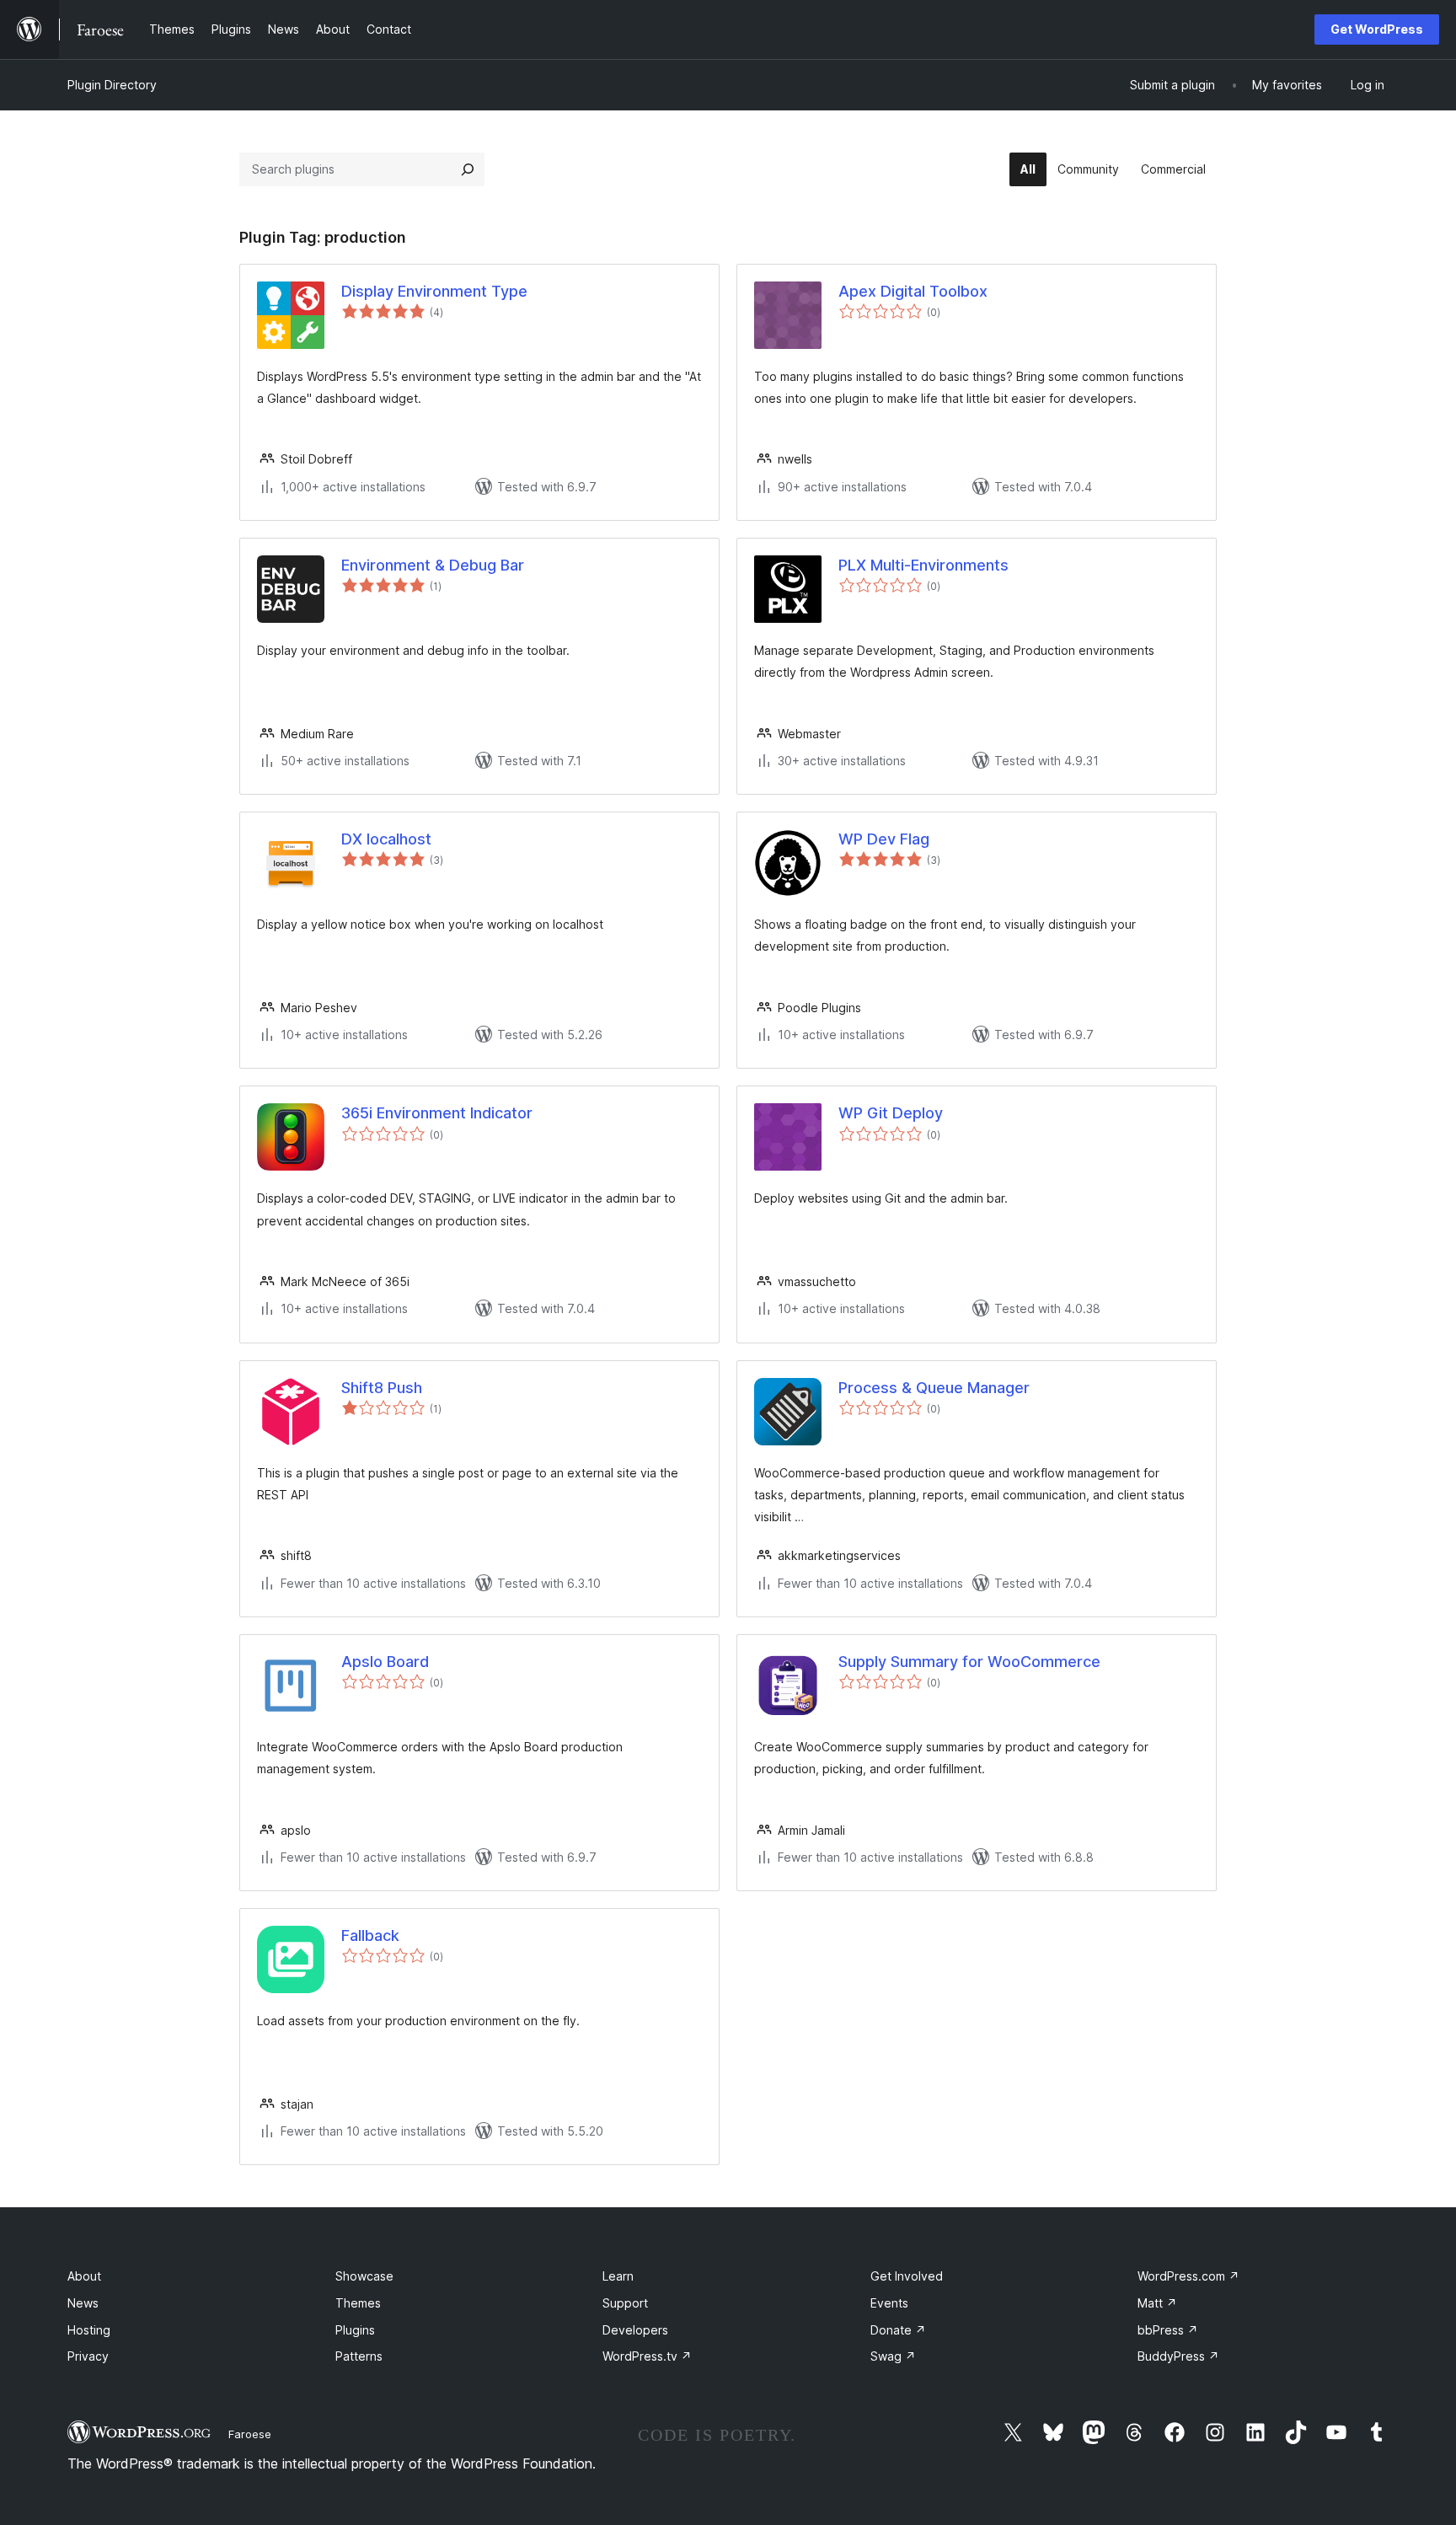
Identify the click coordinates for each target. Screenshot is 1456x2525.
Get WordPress (1377, 29)
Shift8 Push (382, 1388)
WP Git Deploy (891, 1113)
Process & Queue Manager (934, 1388)
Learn (618, 2276)
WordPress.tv (647, 2356)
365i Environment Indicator (437, 1113)
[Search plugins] (468, 169)
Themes (358, 2303)
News (83, 2303)
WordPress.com (1188, 2276)
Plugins (355, 2330)
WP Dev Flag (884, 839)
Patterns (359, 2356)
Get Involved (907, 2276)
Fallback (370, 1935)
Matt (1157, 2303)
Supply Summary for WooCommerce (969, 1662)
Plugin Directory (112, 85)
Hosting (89, 2330)
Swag (893, 2356)
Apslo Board (385, 1662)
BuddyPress (1178, 2356)
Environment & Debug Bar (433, 565)
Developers (635, 2330)
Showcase (364, 2276)
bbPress (1168, 2330)
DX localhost (386, 839)
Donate (898, 2330)
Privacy (88, 2356)
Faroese (250, 2434)
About (84, 2276)
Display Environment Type (434, 291)
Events (889, 2303)
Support (625, 2303)
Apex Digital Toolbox (913, 291)
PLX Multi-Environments (923, 565)
